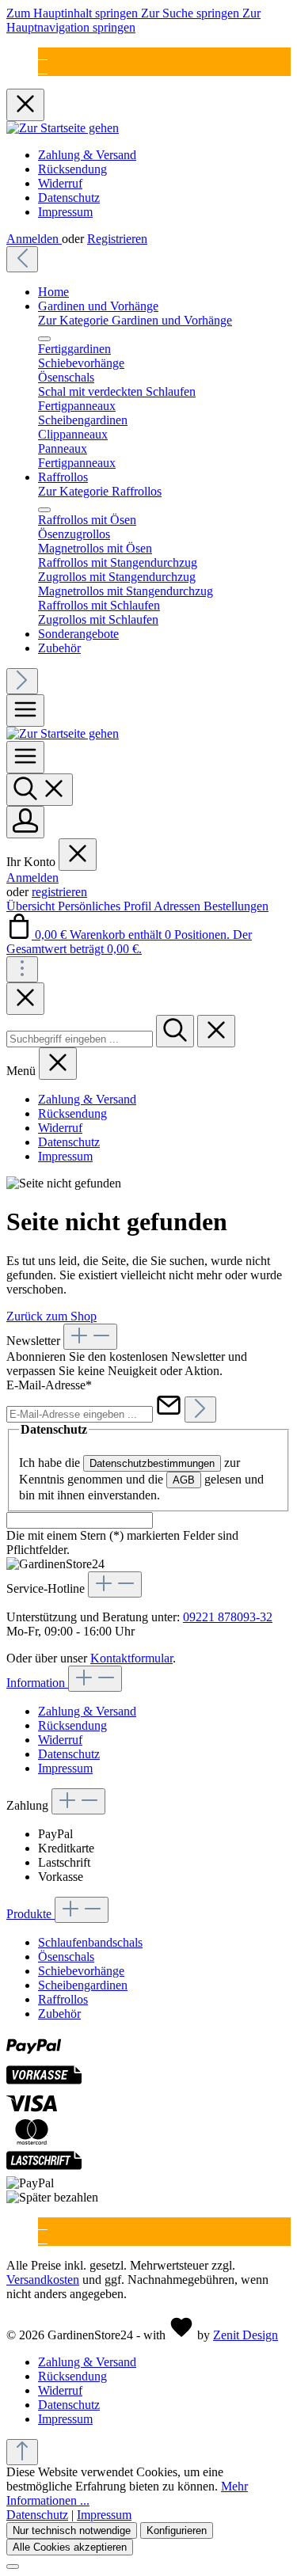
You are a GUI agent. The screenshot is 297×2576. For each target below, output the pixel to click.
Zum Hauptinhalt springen (74, 13)
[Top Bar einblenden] (22, 969)
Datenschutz (69, 198)
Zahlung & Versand (87, 155)
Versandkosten (43, 2280)
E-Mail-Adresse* (49, 1385)
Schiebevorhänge (81, 1971)
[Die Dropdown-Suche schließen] (216, 1031)
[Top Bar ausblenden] (25, 105)
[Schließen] (13, 2567)
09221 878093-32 (228, 1617)
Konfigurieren (177, 2530)
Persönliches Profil (106, 906)
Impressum (65, 212)
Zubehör (59, 2014)
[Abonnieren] (200, 1410)
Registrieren (117, 239)
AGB (184, 1480)
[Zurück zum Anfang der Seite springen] (22, 2452)
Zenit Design (246, 2335)
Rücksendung (72, 169)
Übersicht (32, 906)
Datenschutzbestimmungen (152, 1463)
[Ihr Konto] (25, 822)
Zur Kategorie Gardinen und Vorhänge (135, 320)
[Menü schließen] (44, 339)
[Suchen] (40, 790)
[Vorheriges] (22, 259)
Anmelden (34, 239)
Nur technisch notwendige (72, 2530)
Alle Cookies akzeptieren (70, 2547)
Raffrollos (63, 1999)
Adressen (179, 906)
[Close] (25, 999)
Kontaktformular (131, 1658)
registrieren (59, 892)
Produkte (30, 1914)
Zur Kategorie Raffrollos (100, 491)
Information (37, 1683)
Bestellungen (236, 906)
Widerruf (60, 183)
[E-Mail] (43, 54)
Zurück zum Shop (51, 1316)
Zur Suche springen (192, 13)
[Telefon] (43, 68)
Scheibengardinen (83, 1985)
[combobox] (80, 1039)
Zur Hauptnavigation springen (133, 20)
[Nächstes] (22, 681)
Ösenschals (66, 1957)
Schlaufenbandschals (90, 1942)
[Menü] (25, 710)
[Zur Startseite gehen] (63, 128)
